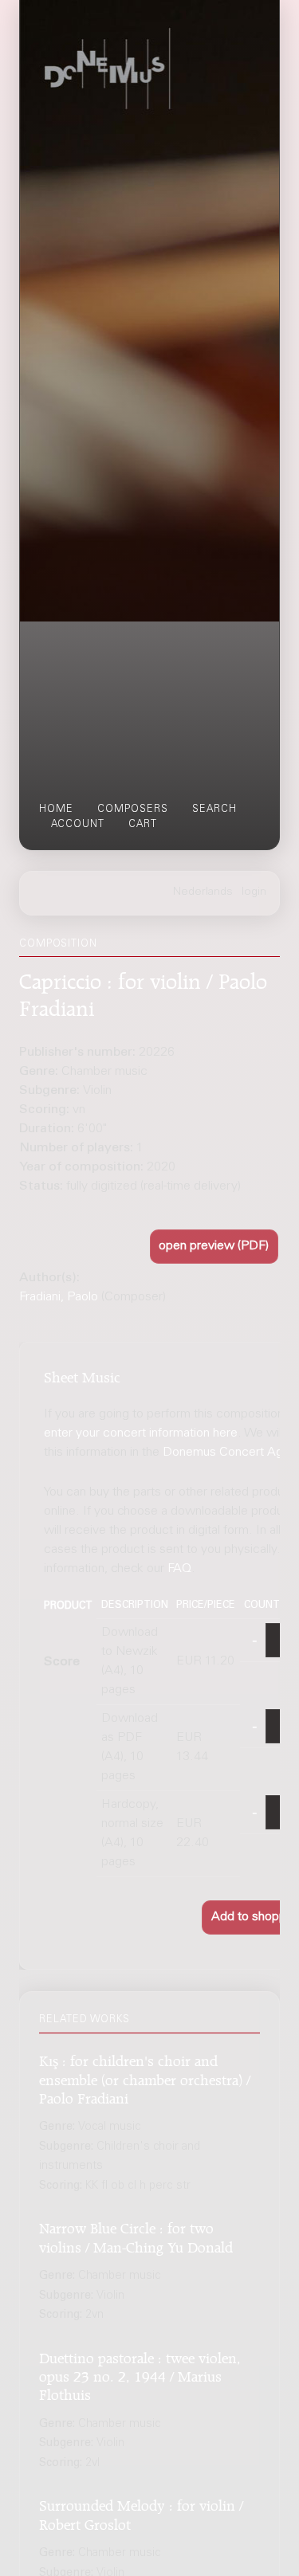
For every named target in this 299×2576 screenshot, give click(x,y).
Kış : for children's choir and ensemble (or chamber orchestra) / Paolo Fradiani (145, 2077)
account (78, 825)
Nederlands (203, 892)
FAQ (179, 1569)
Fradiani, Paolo (59, 1297)
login (254, 892)
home (56, 810)
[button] (214, 1247)
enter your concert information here (141, 1433)
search (214, 810)
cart (143, 825)
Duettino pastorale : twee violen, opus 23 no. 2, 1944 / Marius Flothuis (140, 2374)
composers (133, 810)
